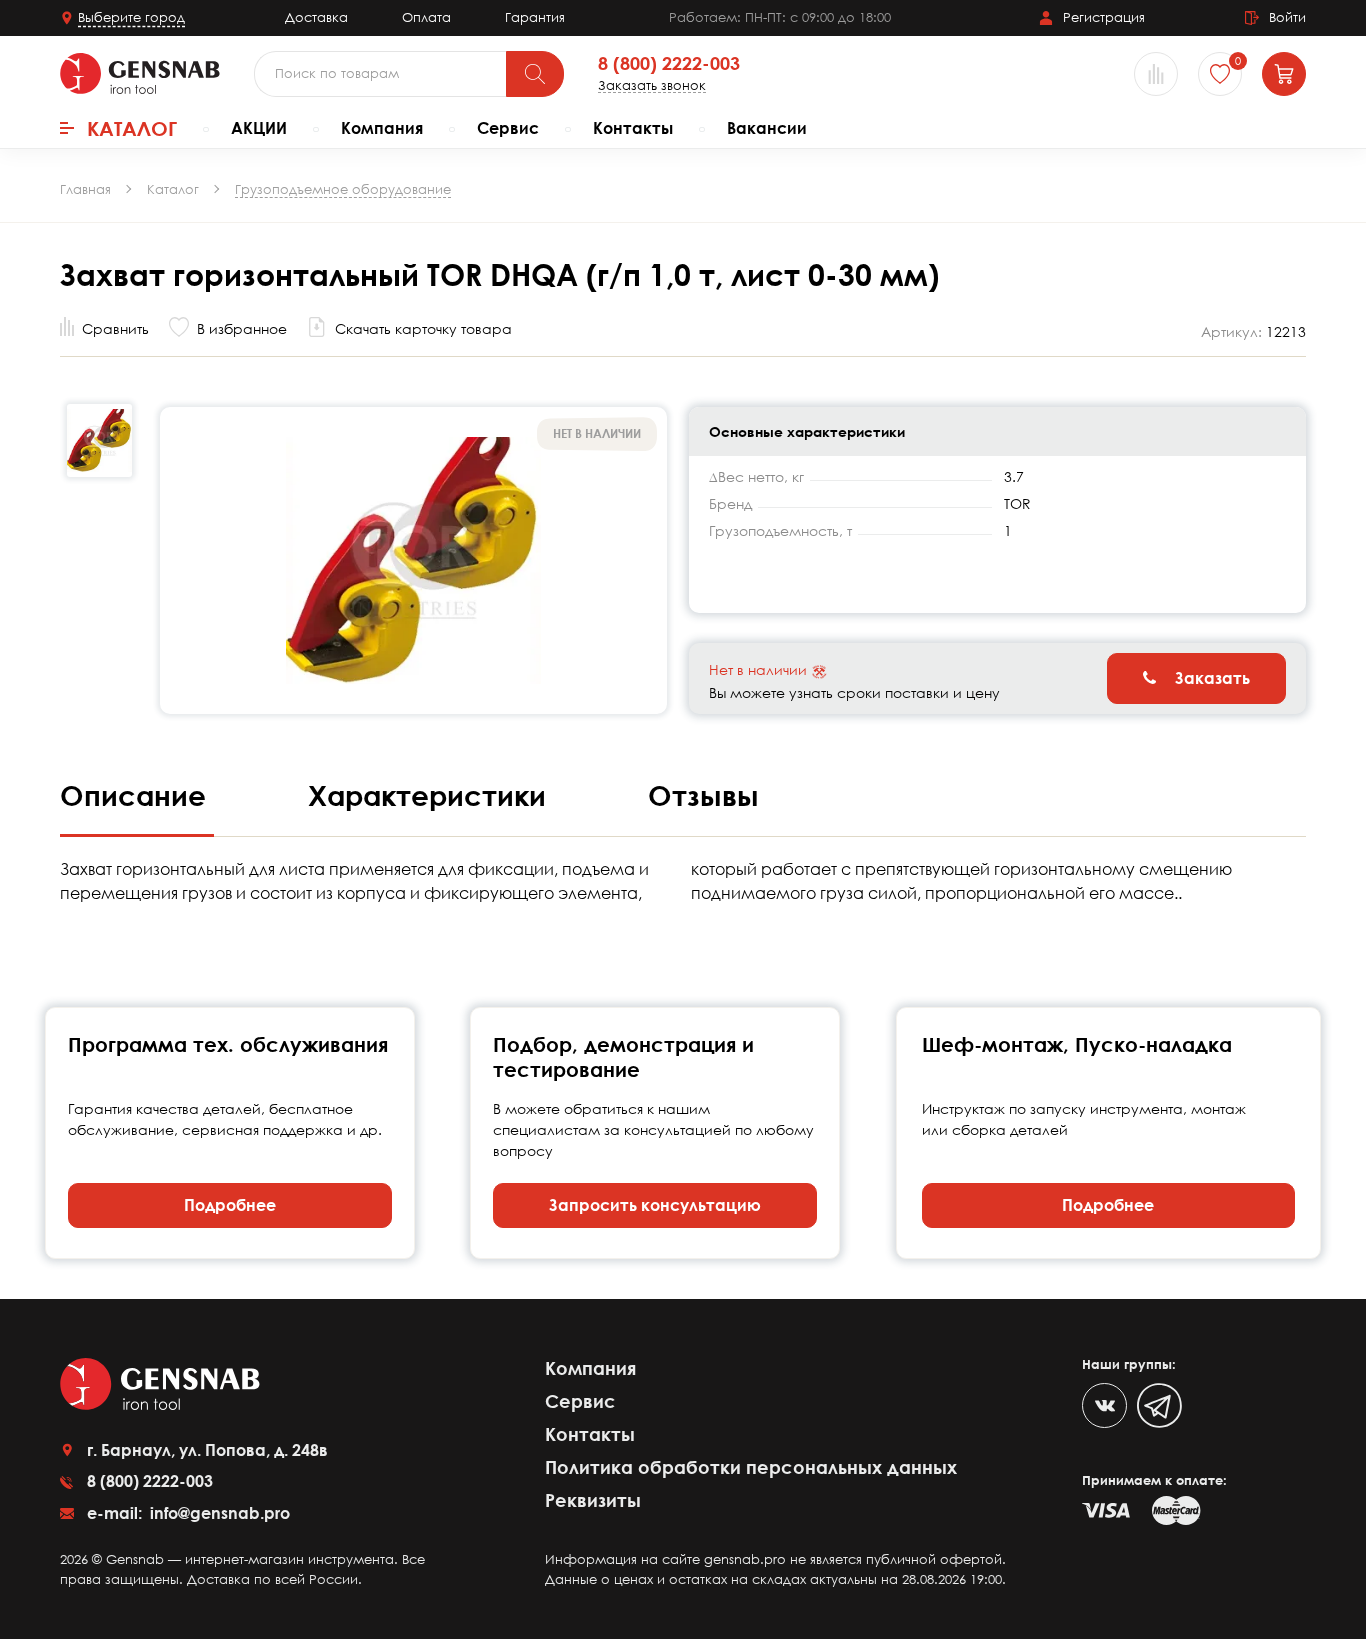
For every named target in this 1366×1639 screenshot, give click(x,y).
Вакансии (767, 128)
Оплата (426, 17)
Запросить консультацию (655, 1205)
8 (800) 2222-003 (669, 64)
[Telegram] (1159, 1405)
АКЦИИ (259, 128)
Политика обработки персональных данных (751, 1467)
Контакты (633, 128)
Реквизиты (593, 1500)
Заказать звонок (652, 85)
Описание (137, 795)
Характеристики (431, 795)
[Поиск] (535, 74)
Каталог (132, 128)
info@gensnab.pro (218, 1513)
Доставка (316, 17)
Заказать (1210, 678)
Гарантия (535, 17)
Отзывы (703, 795)
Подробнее (230, 1205)
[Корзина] (1284, 74)
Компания (382, 128)
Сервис (508, 128)
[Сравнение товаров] (1156, 74)
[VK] (1104, 1405)
